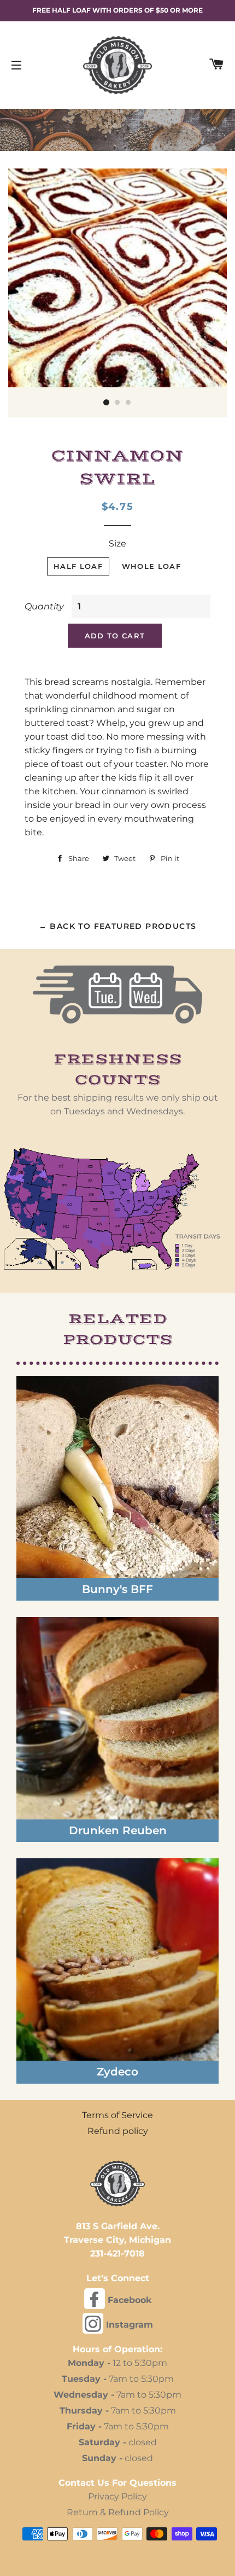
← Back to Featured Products (118, 926)
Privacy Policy (117, 2496)
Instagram (128, 2325)
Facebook (128, 2300)
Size (117, 543)
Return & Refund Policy (118, 2512)
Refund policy (118, 2131)
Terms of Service (117, 2115)
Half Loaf (78, 566)
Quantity (44, 606)
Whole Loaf (151, 566)
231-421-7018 (117, 2254)
